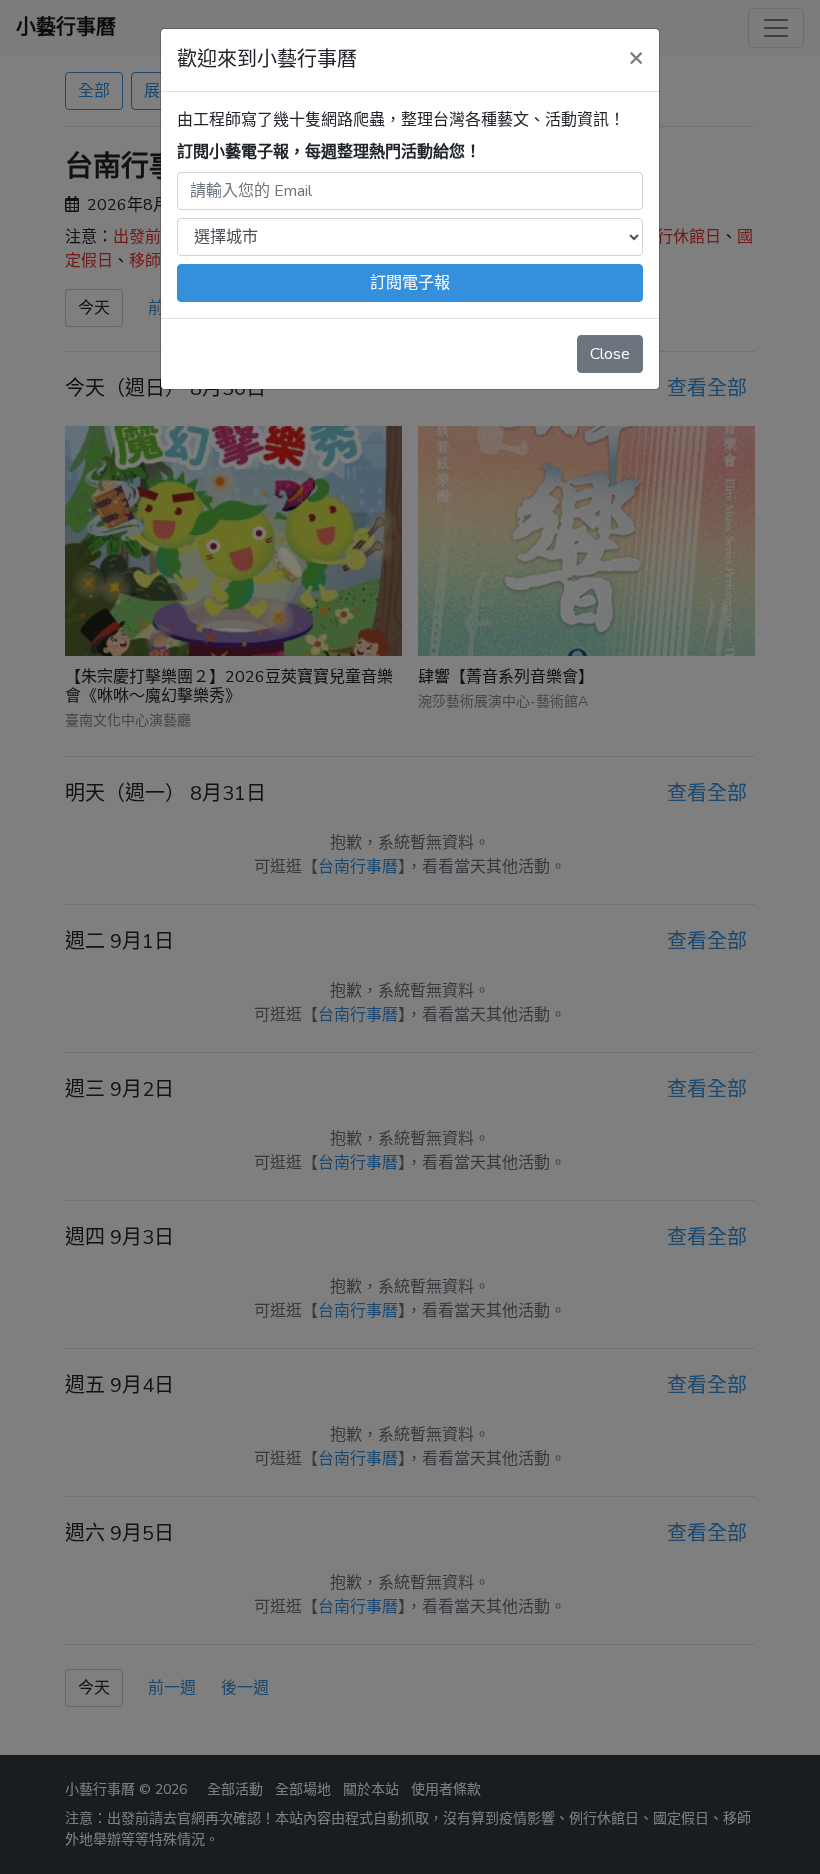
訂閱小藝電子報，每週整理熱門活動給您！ (329, 152)
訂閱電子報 (410, 283)
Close (610, 354)
